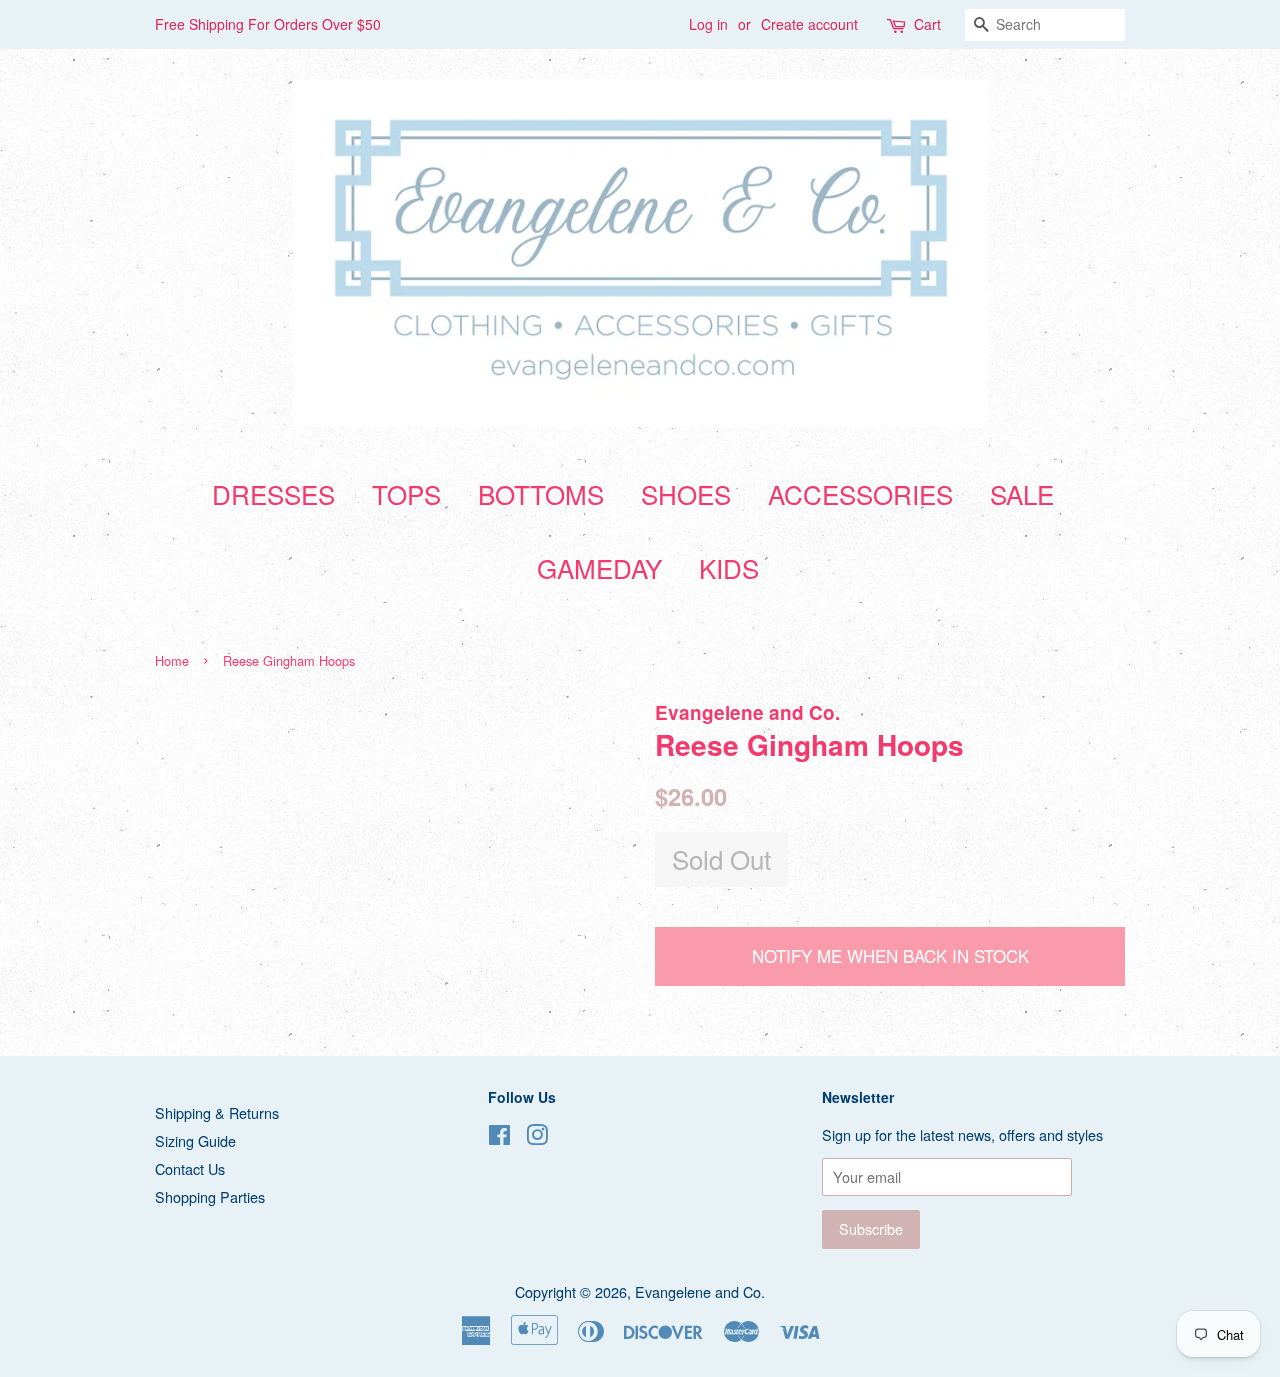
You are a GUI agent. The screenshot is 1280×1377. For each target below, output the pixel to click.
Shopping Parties (210, 1196)
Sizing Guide (195, 1140)
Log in (708, 24)
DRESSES (273, 493)
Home (172, 660)
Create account (809, 24)
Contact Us (190, 1168)
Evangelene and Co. (700, 1291)
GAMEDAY (599, 567)
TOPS (406, 493)
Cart (927, 24)
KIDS (729, 567)
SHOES (686, 493)
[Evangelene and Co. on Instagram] (537, 1137)
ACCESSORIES (860, 493)
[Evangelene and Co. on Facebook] (499, 1137)
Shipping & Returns (217, 1112)
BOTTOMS (541, 493)
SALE (1022, 493)
